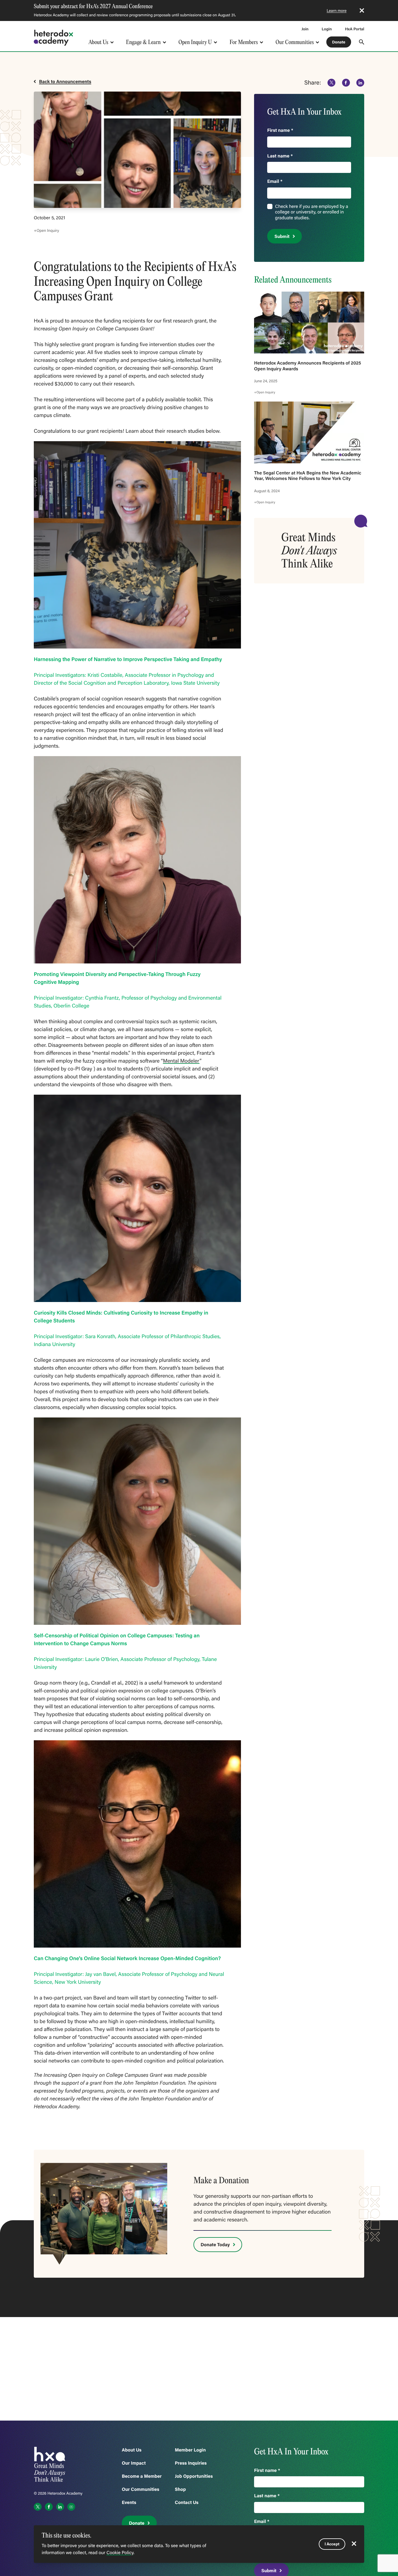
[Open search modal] (362, 42)
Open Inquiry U (195, 42)
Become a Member (142, 2476)
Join (305, 29)
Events (129, 2502)
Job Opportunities (194, 2476)
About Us (98, 42)
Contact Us (187, 2502)
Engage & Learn (143, 42)
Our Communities (295, 42)
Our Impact (134, 2463)
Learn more (337, 10)
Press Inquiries (191, 2463)
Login (327, 29)
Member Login (190, 2450)
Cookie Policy (120, 2553)
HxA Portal (355, 29)
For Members (244, 42)
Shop (180, 2489)
